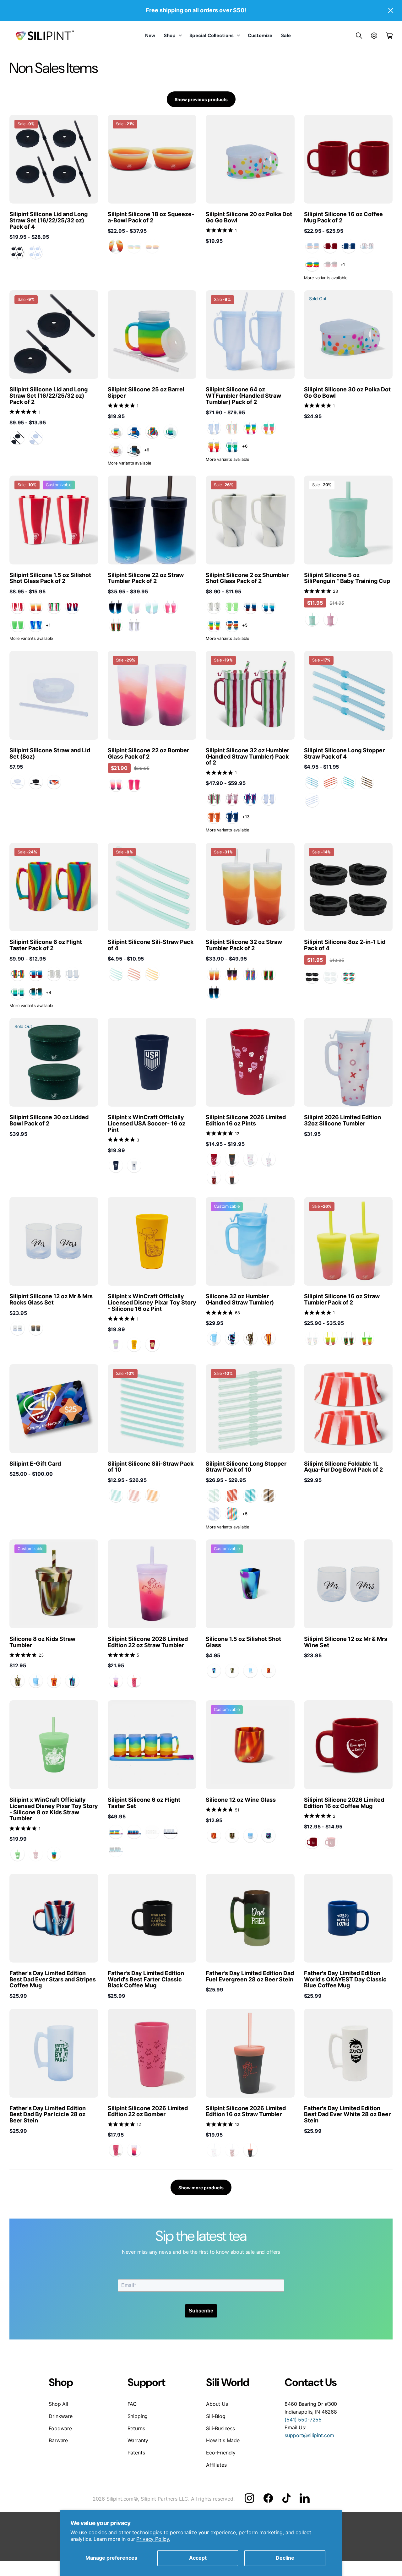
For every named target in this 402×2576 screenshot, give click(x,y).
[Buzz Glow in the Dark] (18, 1854)
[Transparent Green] (312, 619)
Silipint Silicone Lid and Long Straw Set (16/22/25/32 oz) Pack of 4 (49, 220)
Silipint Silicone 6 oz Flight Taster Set (144, 1803)
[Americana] (250, 607)
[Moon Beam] (134, 450)
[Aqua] (349, 782)
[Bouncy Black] (36, 782)
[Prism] (312, 264)
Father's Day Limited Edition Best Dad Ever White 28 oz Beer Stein (347, 2114)
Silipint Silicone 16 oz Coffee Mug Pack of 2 (343, 217)
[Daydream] (214, 1338)
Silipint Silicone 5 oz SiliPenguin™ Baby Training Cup (347, 578)
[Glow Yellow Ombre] (330, 1338)
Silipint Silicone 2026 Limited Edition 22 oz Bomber (148, 2111)
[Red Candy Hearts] (214, 1159)
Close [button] (390, 10)
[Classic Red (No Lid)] (312, 1842)
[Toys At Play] (54, 1854)
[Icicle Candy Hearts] (250, 1159)
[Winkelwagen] (389, 35)
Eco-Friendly (221, 2453)
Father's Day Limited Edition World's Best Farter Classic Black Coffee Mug (146, 1979)
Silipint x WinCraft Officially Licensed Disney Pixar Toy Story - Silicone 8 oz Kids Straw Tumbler (54, 1809)
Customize (260, 35)
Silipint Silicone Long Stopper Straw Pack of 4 (344, 753)
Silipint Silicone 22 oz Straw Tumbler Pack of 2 (146, 578)
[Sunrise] (134, 974)
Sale (286, 35)
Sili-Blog (216, 2416)
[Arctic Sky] (36, 625)
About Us (217, 2404)
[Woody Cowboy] (134, 1345)
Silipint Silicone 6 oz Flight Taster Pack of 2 (46, 945)
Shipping (138, 2416)
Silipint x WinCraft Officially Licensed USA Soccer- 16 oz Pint (147, 1123)
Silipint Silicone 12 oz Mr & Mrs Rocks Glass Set (51, 1299)
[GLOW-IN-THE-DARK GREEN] (18, 625)
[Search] (359, 35)
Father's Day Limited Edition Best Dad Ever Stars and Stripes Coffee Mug (53, 1979)
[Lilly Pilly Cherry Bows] (134, 1681)
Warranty (138, 2440)
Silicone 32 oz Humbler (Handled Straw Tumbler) (240, 1299)
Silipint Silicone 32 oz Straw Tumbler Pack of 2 (244, 945)
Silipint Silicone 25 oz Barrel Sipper (146, 392)
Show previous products (201, 99)
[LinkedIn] (304, 2498)
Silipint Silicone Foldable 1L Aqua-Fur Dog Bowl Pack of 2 (343, 1467)
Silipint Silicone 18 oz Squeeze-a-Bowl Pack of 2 (151, 217)
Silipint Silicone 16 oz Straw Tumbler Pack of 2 (342, 1299)
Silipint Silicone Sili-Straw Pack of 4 (151, 945)
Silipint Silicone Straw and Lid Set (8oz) (50, 753)
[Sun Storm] (232, 974)
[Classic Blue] (349, 246)
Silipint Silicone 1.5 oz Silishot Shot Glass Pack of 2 (50, 578)
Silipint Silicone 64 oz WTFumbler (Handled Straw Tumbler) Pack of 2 (243, 396)
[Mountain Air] (171, 432)
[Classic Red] (330, 246)
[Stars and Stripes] (72, 607)
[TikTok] (286, 2498)
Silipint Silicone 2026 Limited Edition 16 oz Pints (246, 1120)
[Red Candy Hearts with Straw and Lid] (214, 1178)
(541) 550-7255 (303, 2420)
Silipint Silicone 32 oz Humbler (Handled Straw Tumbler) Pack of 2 (247, 757)
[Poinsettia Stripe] (54, 607)
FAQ (132, 2404)
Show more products (201, 2188)
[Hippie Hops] (152, 432)
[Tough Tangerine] (152, 974)
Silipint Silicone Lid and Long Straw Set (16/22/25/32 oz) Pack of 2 (49, 396)
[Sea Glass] (312, 782)
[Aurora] (269, 428)
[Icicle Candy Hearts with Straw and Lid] (269, 1159)
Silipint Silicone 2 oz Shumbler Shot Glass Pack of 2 (247, 578)
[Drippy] (134, 432)
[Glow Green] (232, 607)
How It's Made (223, 2440)
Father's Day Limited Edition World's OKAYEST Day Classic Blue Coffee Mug (345, 1979)
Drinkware (61, 2416)
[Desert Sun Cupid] (116, 1681)
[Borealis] (232, 1338)
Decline (285, 2558)
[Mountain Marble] (214, 607)
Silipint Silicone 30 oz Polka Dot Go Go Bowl (347, 392)
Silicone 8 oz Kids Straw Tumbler (42, 1642)
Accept (198, 2558)
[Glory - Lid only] (54, 782)
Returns (136, 2428)
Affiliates (216, 2465)
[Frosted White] (18, 782)
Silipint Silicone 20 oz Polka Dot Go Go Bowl (249, 217)
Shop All (58, 2404)
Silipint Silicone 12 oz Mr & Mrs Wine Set (346, 1642)
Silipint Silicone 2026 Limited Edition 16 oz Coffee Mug (344, 1803)
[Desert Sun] (116, 785)
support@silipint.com (309, 2435)
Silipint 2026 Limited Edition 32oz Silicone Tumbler (342, 1120)
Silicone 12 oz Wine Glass (241, 1800)
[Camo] (250, 1338)
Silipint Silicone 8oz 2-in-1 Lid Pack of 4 (345, 945)
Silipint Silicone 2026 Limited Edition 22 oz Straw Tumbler (148, 1642)
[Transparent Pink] (330, 619)
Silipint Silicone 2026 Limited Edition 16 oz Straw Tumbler (246, 2111)
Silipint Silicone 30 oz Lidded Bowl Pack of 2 (49, 1120)
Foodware (60, 2428)
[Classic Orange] (214, 817)
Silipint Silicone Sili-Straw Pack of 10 (151, 1467)
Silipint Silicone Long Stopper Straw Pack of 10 (246, 1467)
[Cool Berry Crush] (250, 798)
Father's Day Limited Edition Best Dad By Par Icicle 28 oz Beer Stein (48, 2114)
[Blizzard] (269, 607)
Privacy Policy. (153, 2539)
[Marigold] (116, 246)
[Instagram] (249, 2498)
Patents (136, 2453)
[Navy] (116, 1166)
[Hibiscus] (116, 625)
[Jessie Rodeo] (152, 1345)
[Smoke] (18, 252)
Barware (58, 2440)
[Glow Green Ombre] (367, 1338)
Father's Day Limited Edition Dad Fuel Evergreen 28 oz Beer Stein (250, 1976)
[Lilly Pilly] (171, 607)
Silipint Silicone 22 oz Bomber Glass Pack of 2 (148, 753)
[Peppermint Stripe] (18, 607)
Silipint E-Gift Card (35, 1464)
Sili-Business (220, 2428)
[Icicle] (36, 252)
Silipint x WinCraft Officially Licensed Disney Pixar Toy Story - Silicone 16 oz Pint (152, 1302)
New (150, 35)
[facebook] (268, 2498)
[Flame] (269, 1338)
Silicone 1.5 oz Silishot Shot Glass (243, 1642)
